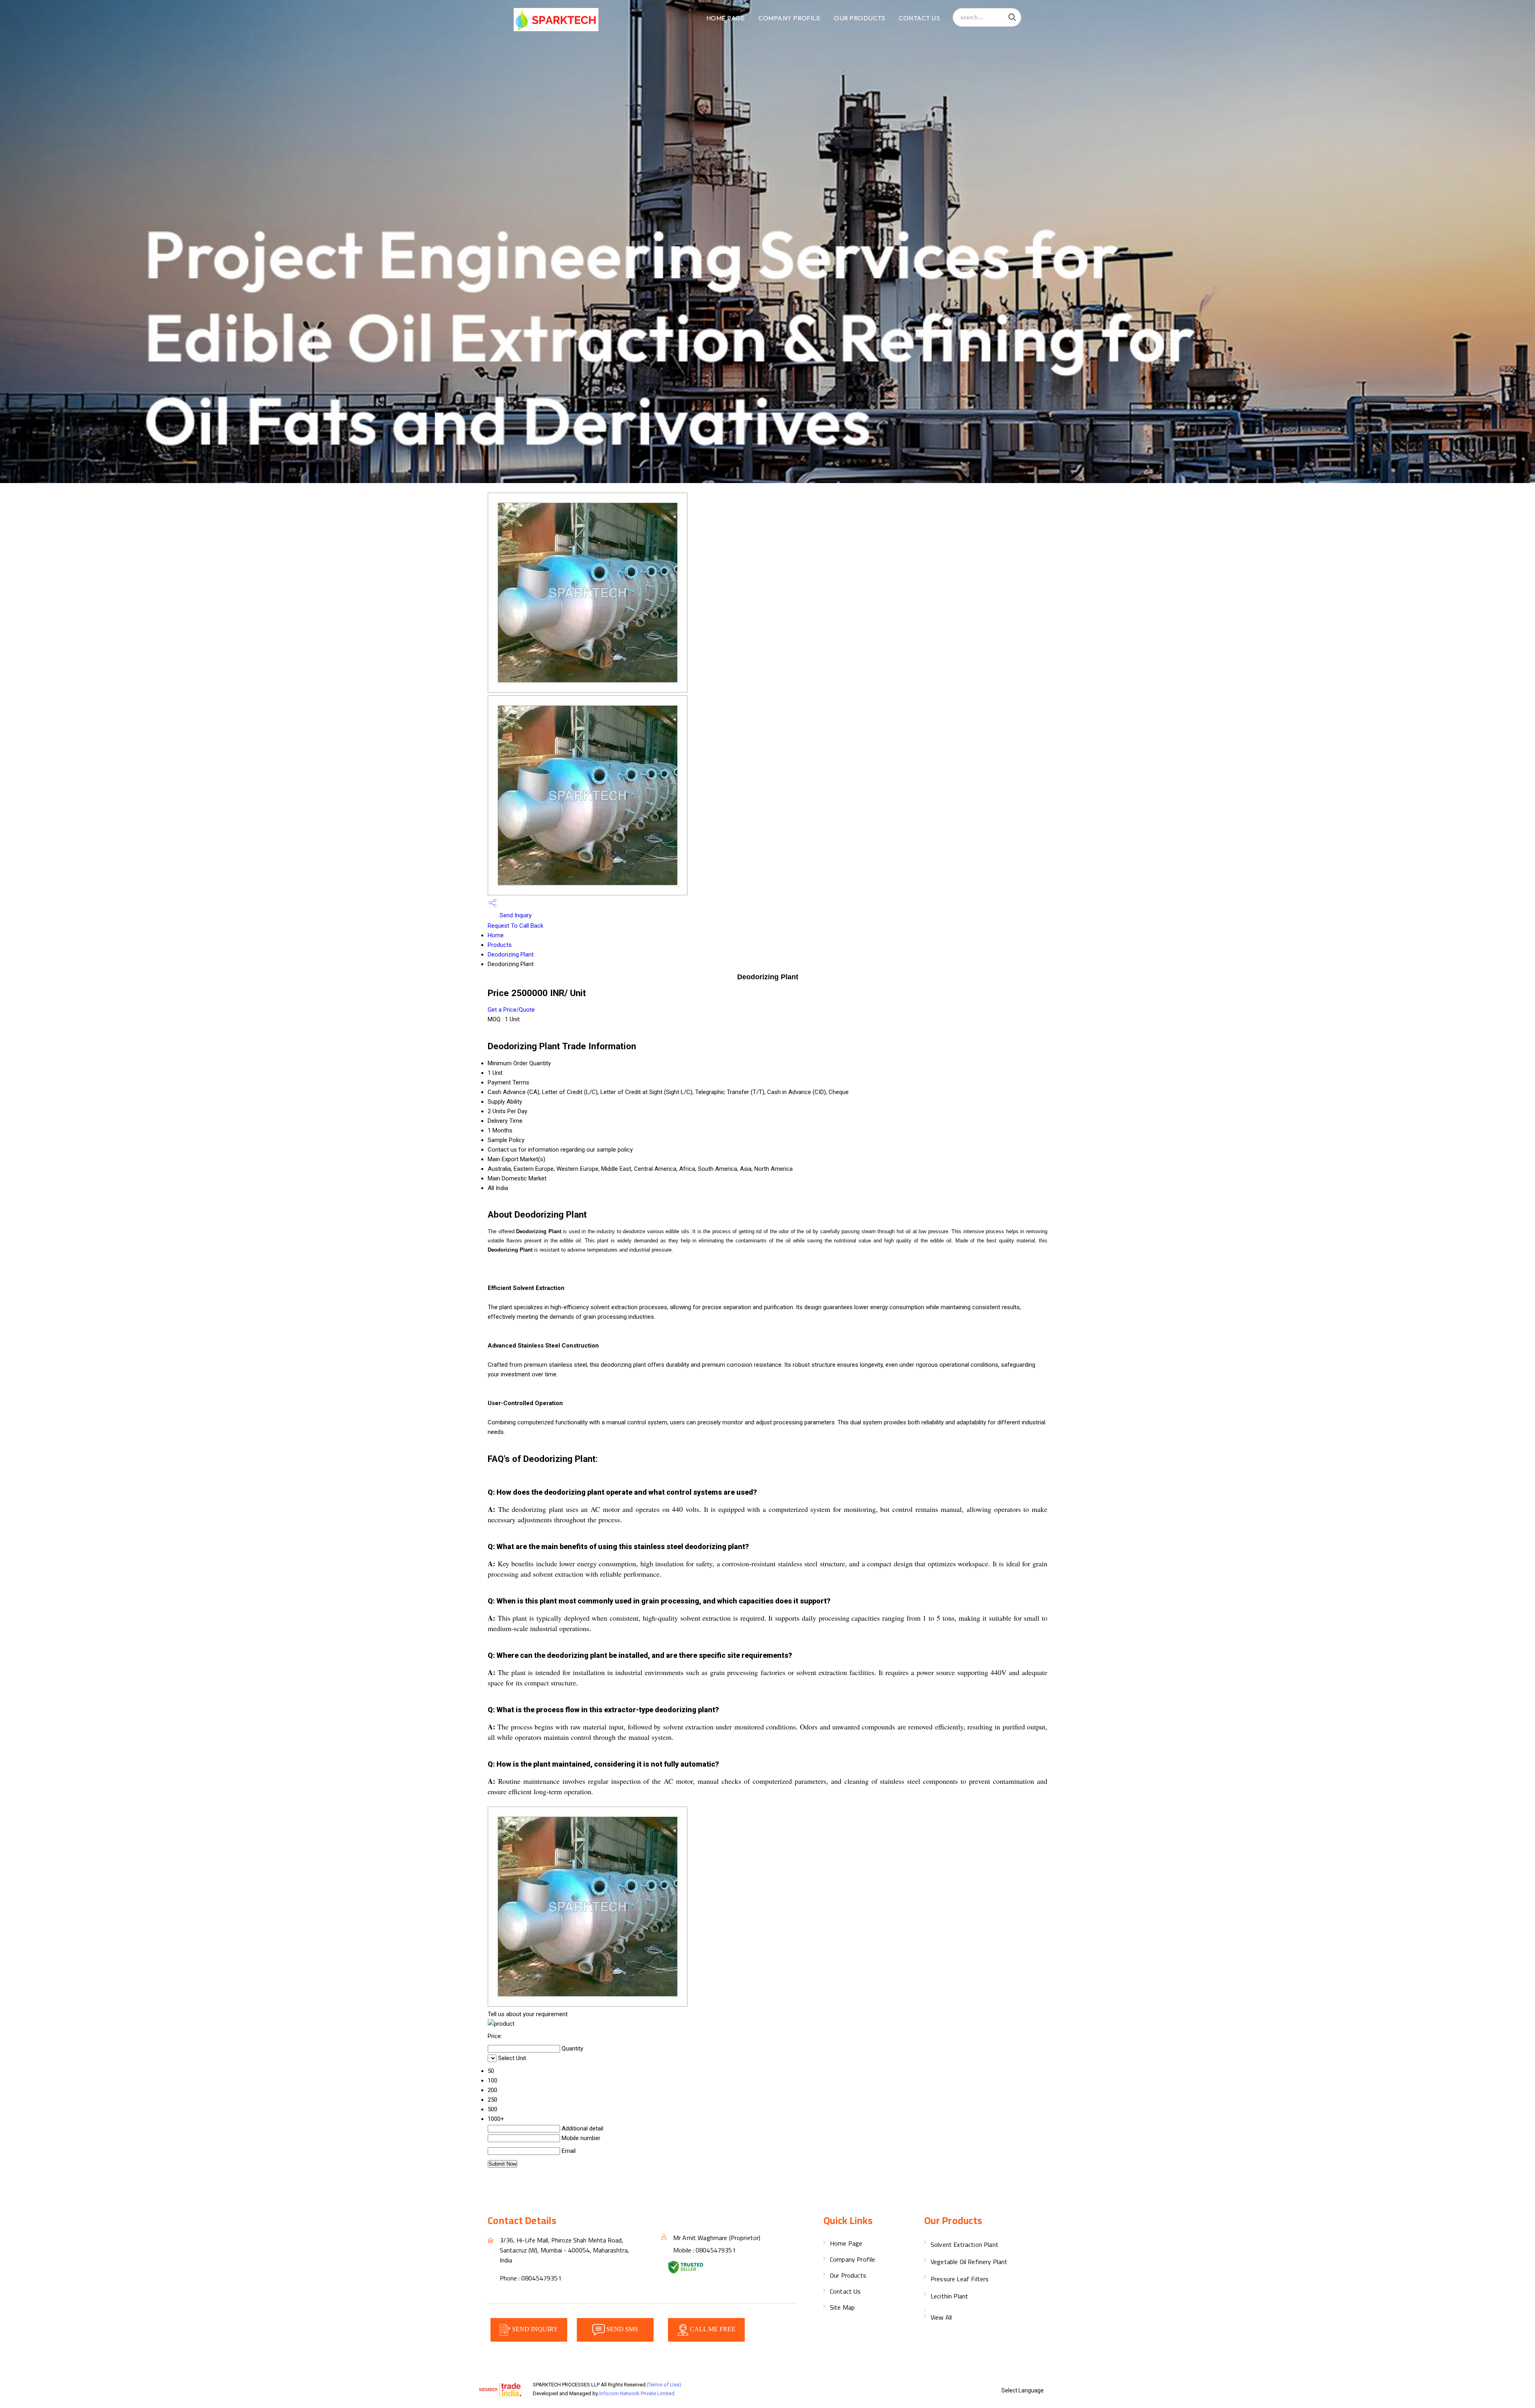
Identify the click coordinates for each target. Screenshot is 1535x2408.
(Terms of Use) (664, 2385)
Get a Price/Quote (511, 1010)
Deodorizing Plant (511, 954)
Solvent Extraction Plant (965, 2244)
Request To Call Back (515, 926)
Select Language (1023, 2390)
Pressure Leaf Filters (960, 2279)
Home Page (726, 18)
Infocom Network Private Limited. (637, 2393)
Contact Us (919, 18)
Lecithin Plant (949, 2296)
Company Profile (789, 18)
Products (500, 945)
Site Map (842, 2307)
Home (496, 935)
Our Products (859, 18)
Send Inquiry (515, 915)
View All (941, 2317)
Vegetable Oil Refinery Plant (969, 2262)
